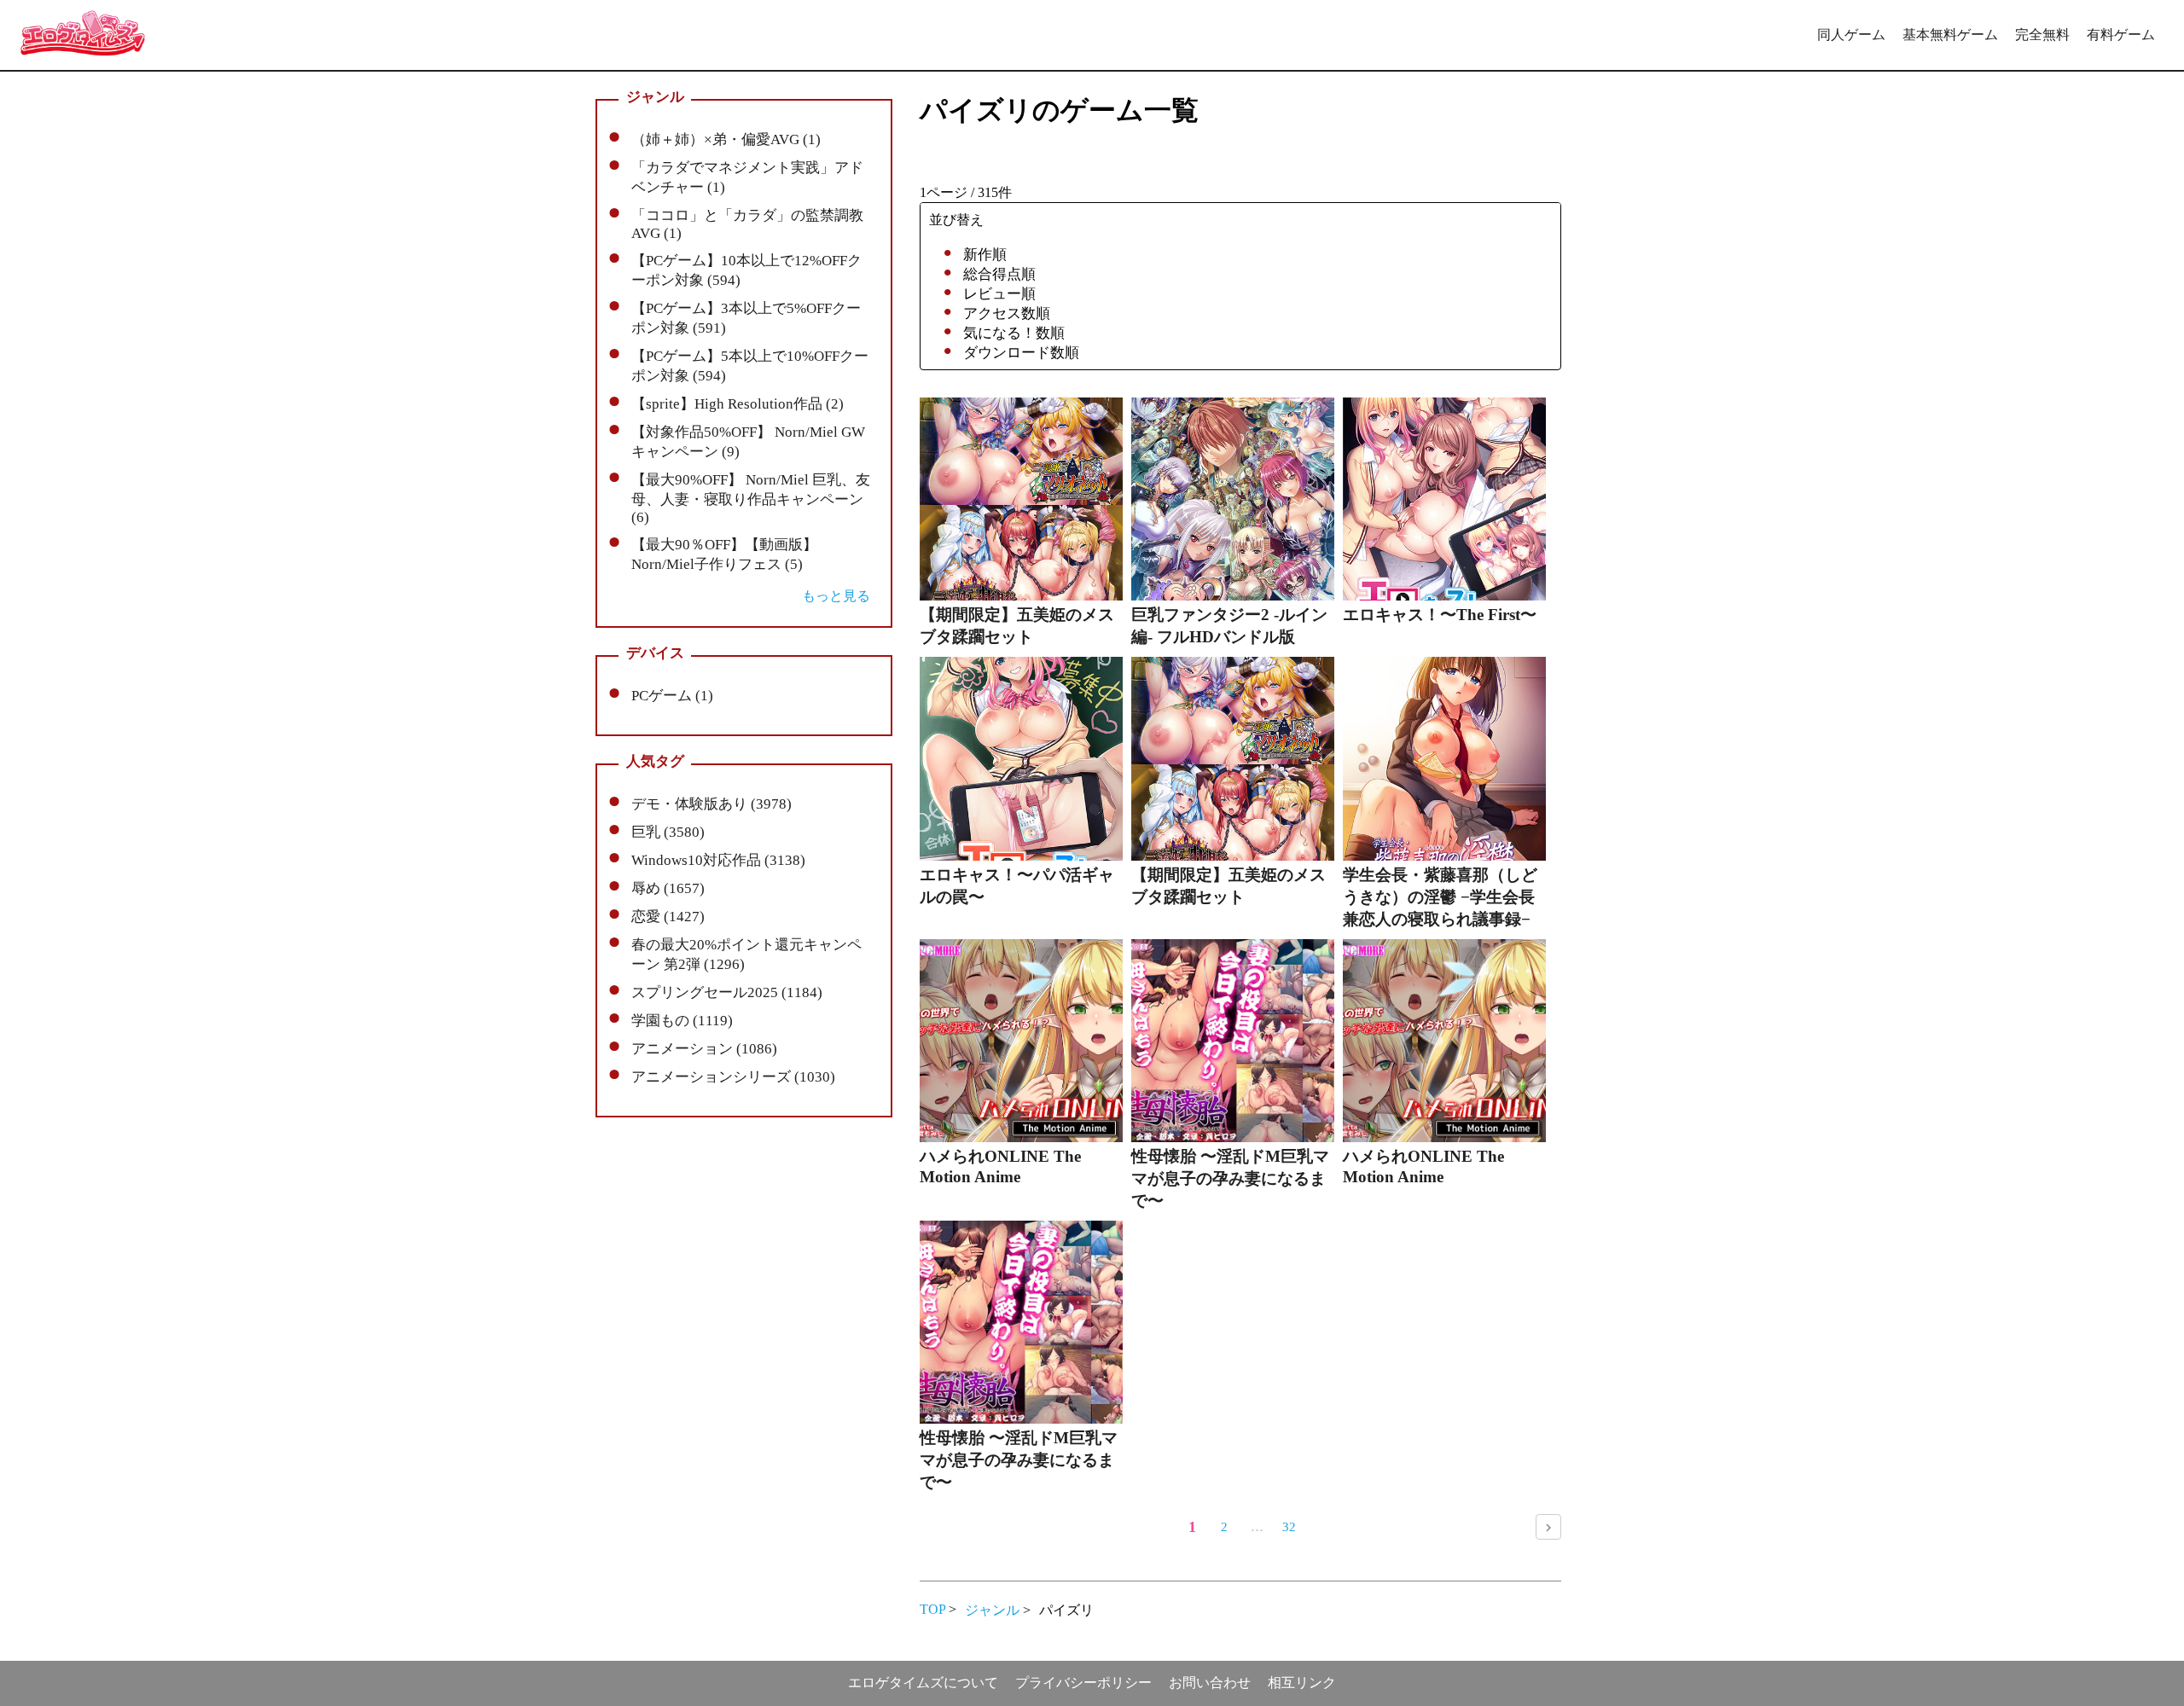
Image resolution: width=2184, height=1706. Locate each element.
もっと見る (836, 596)
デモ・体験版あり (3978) (712, 804)
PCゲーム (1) (672, 696)
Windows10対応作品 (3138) (718, 860)
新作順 (985, 255)
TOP (932, 1609)
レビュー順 (999, 294)
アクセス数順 (1007, 313)
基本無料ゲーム (1950, 35)
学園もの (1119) (682, 1021)
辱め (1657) (668, 888)
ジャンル (992, 1610)
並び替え (956, 220)
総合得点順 (999, 274)
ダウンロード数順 (1021, 353)
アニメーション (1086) (704, 1049)
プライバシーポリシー (1083, 1683)
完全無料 (2042, 35)
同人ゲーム (1851, 35)
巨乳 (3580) (668, 832)
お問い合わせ (1210, 1683)
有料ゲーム (2121, 35)
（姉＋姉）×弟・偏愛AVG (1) (726, 139)
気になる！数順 (1014, 333)
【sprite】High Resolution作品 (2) (738, 404)
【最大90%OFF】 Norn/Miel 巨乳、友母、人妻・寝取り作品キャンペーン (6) (751, 499)
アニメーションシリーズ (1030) (733, 1077)
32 (1289, 1527)
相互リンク (1302, 1683)
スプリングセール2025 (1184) (727, 992)
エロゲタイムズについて (923, 1683)
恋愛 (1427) (668, 917)
